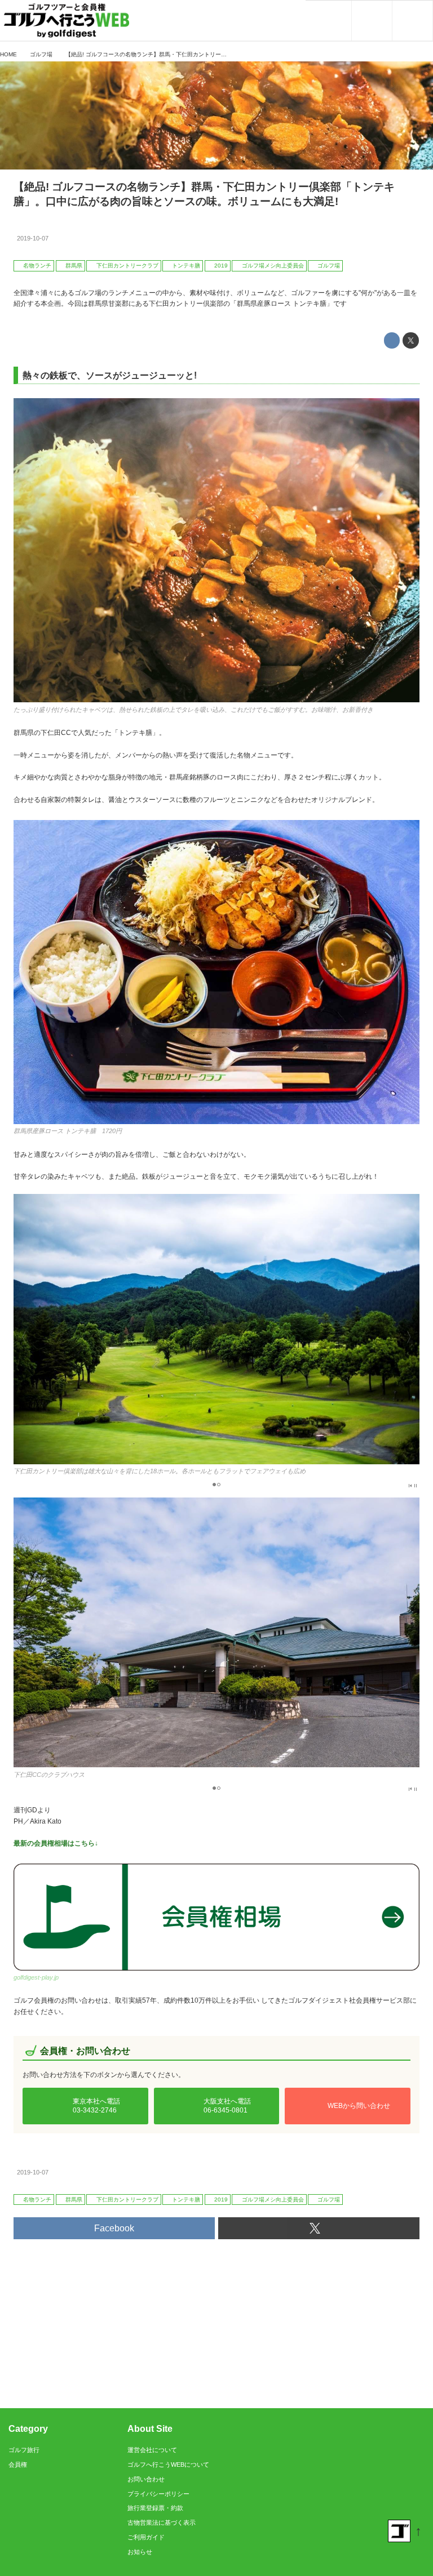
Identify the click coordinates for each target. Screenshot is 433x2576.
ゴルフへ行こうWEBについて (168, 2464)
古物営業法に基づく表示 (162, 2522)
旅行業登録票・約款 (155, 2508)
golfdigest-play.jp (36, 1977)
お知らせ (140, 2552)
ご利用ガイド (146, 2537)
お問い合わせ (146, 2479)
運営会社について (152, 2450)
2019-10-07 (33, 238)
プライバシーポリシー (158, 2494)
